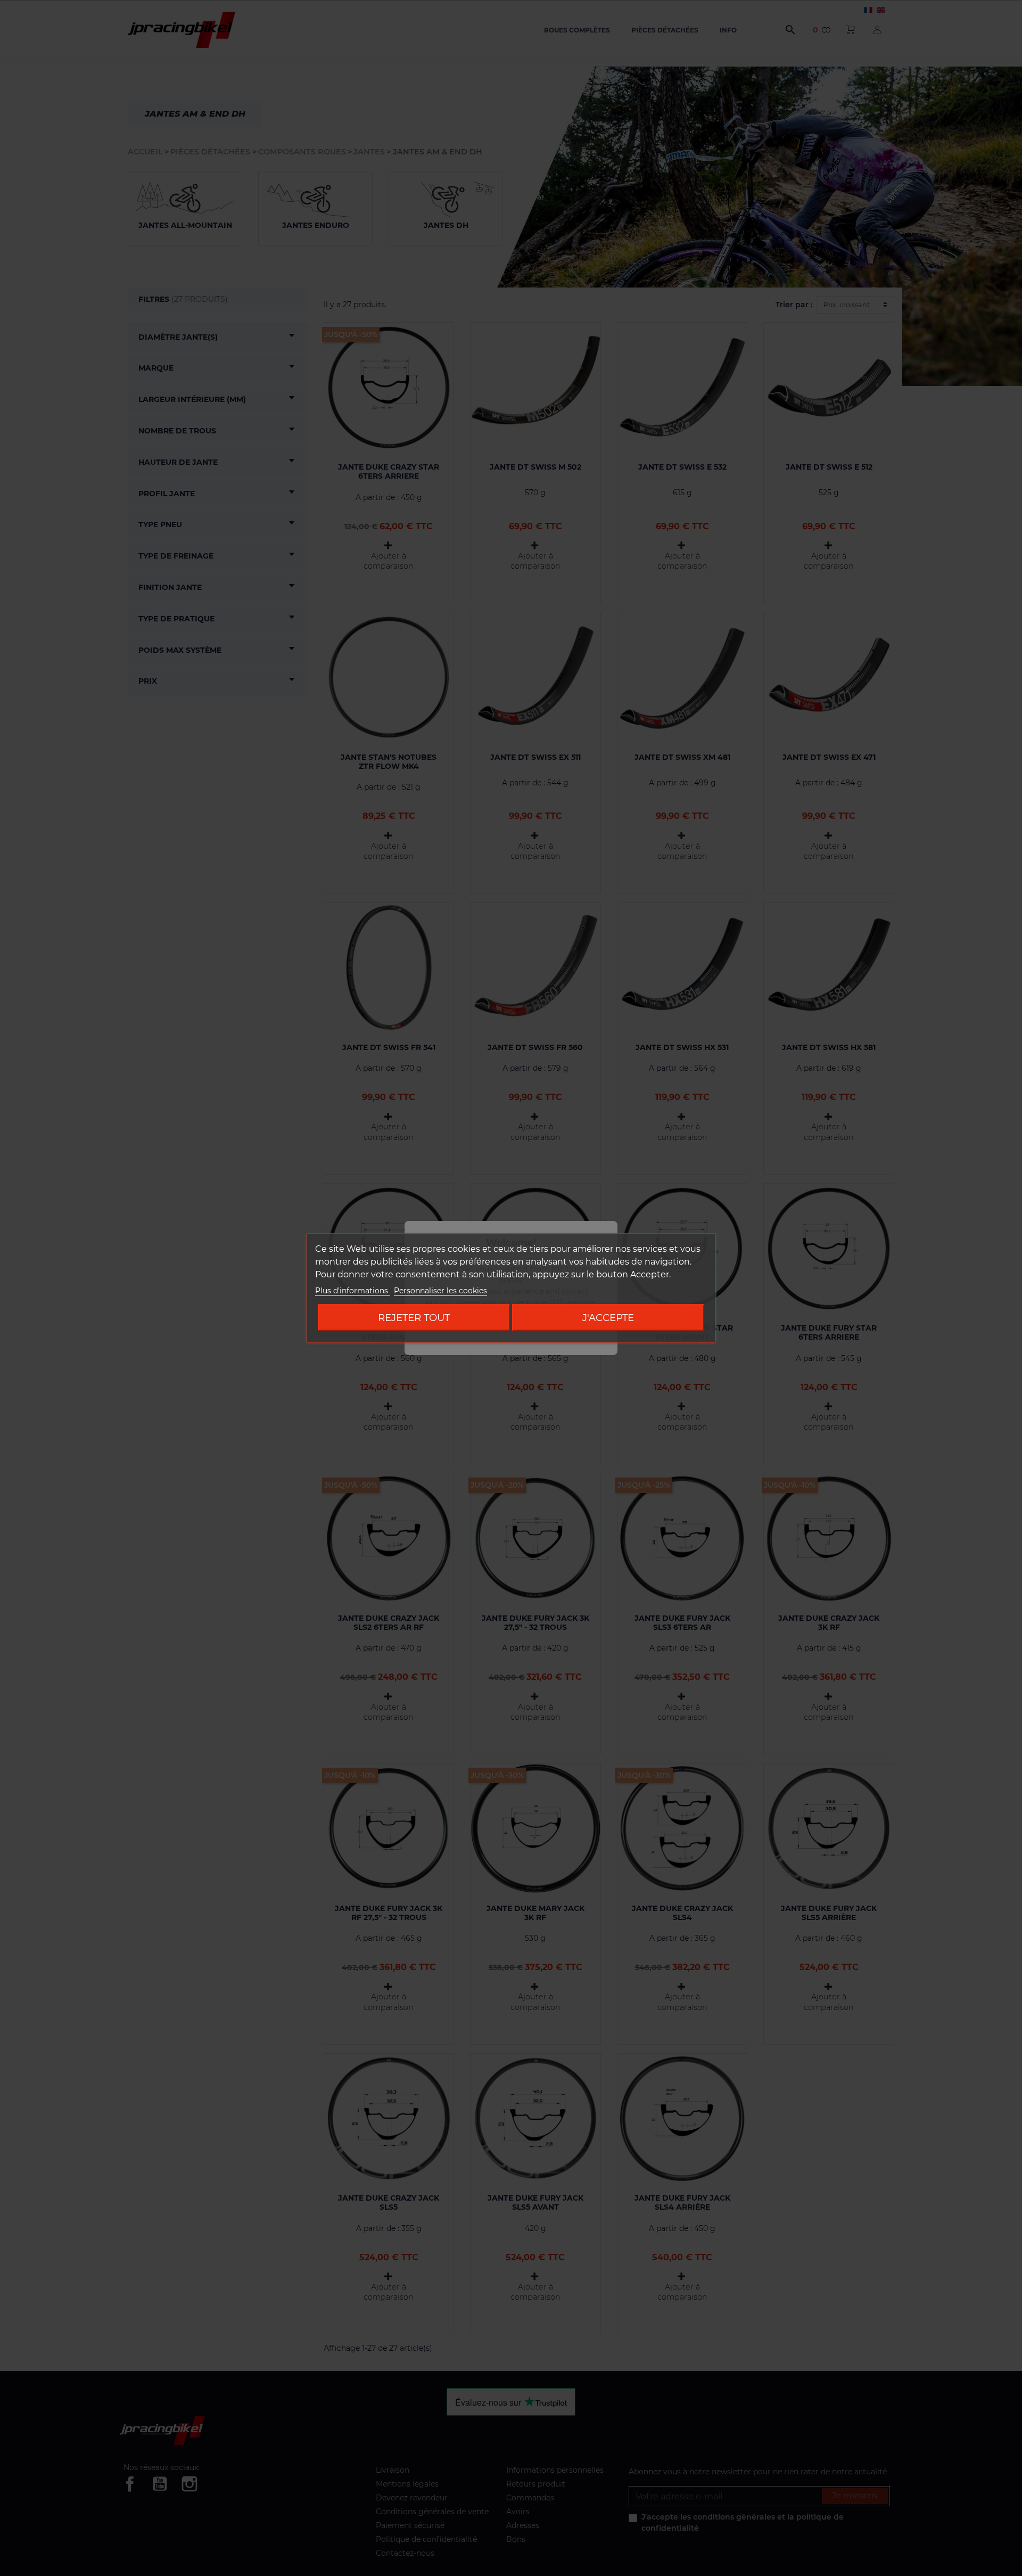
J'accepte (608, 1318)
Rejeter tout (414, 1318)
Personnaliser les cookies (440, 1291)
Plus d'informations (353, 1291)
